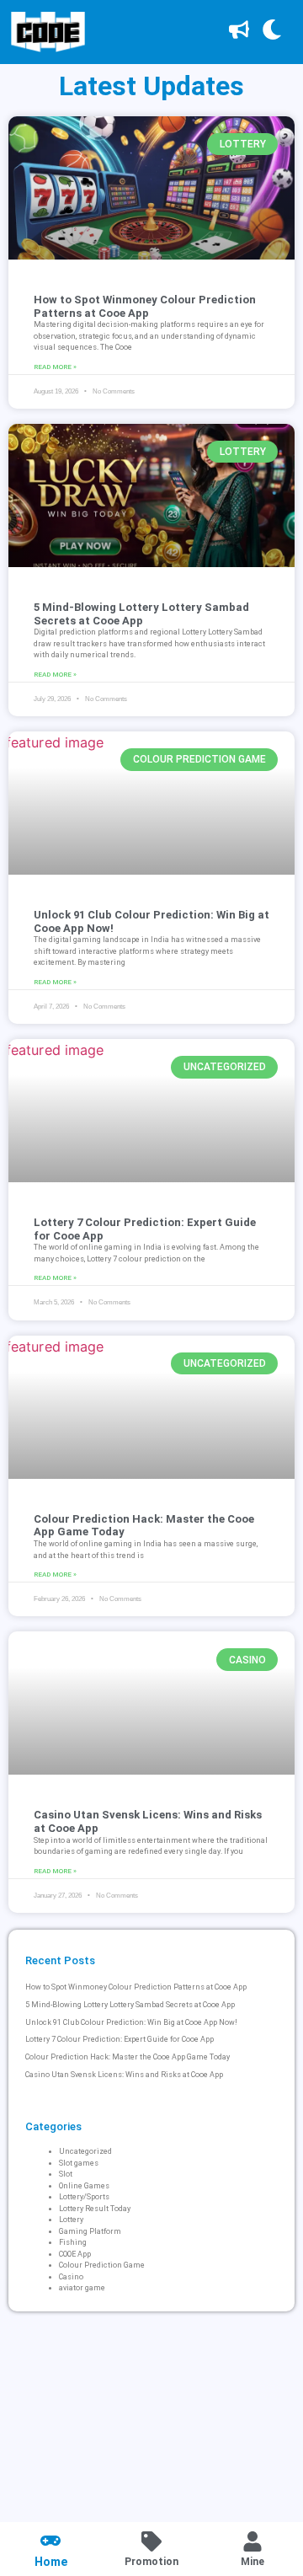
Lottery (71, 2220)
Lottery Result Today (95, 2209)
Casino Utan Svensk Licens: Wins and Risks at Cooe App (124, 2075)
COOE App (75, 2254)
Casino (71, 2277)
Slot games (79, 2163)
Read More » (55, 367)
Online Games (84, 2186)
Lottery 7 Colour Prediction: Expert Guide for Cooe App (120, 2039)
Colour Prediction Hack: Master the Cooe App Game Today (128, 2057)
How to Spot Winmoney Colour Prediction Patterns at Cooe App (145, 306)
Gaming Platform (90, 2231)
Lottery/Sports (84, 2197)
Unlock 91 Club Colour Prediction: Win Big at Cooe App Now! (131, 2022)
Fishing (73, 2242)
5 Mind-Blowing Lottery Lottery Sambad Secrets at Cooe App (141, 614)
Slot (66, 2174)
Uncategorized (85, 2151)
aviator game (82, 2288)
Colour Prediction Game (102, 2265)
